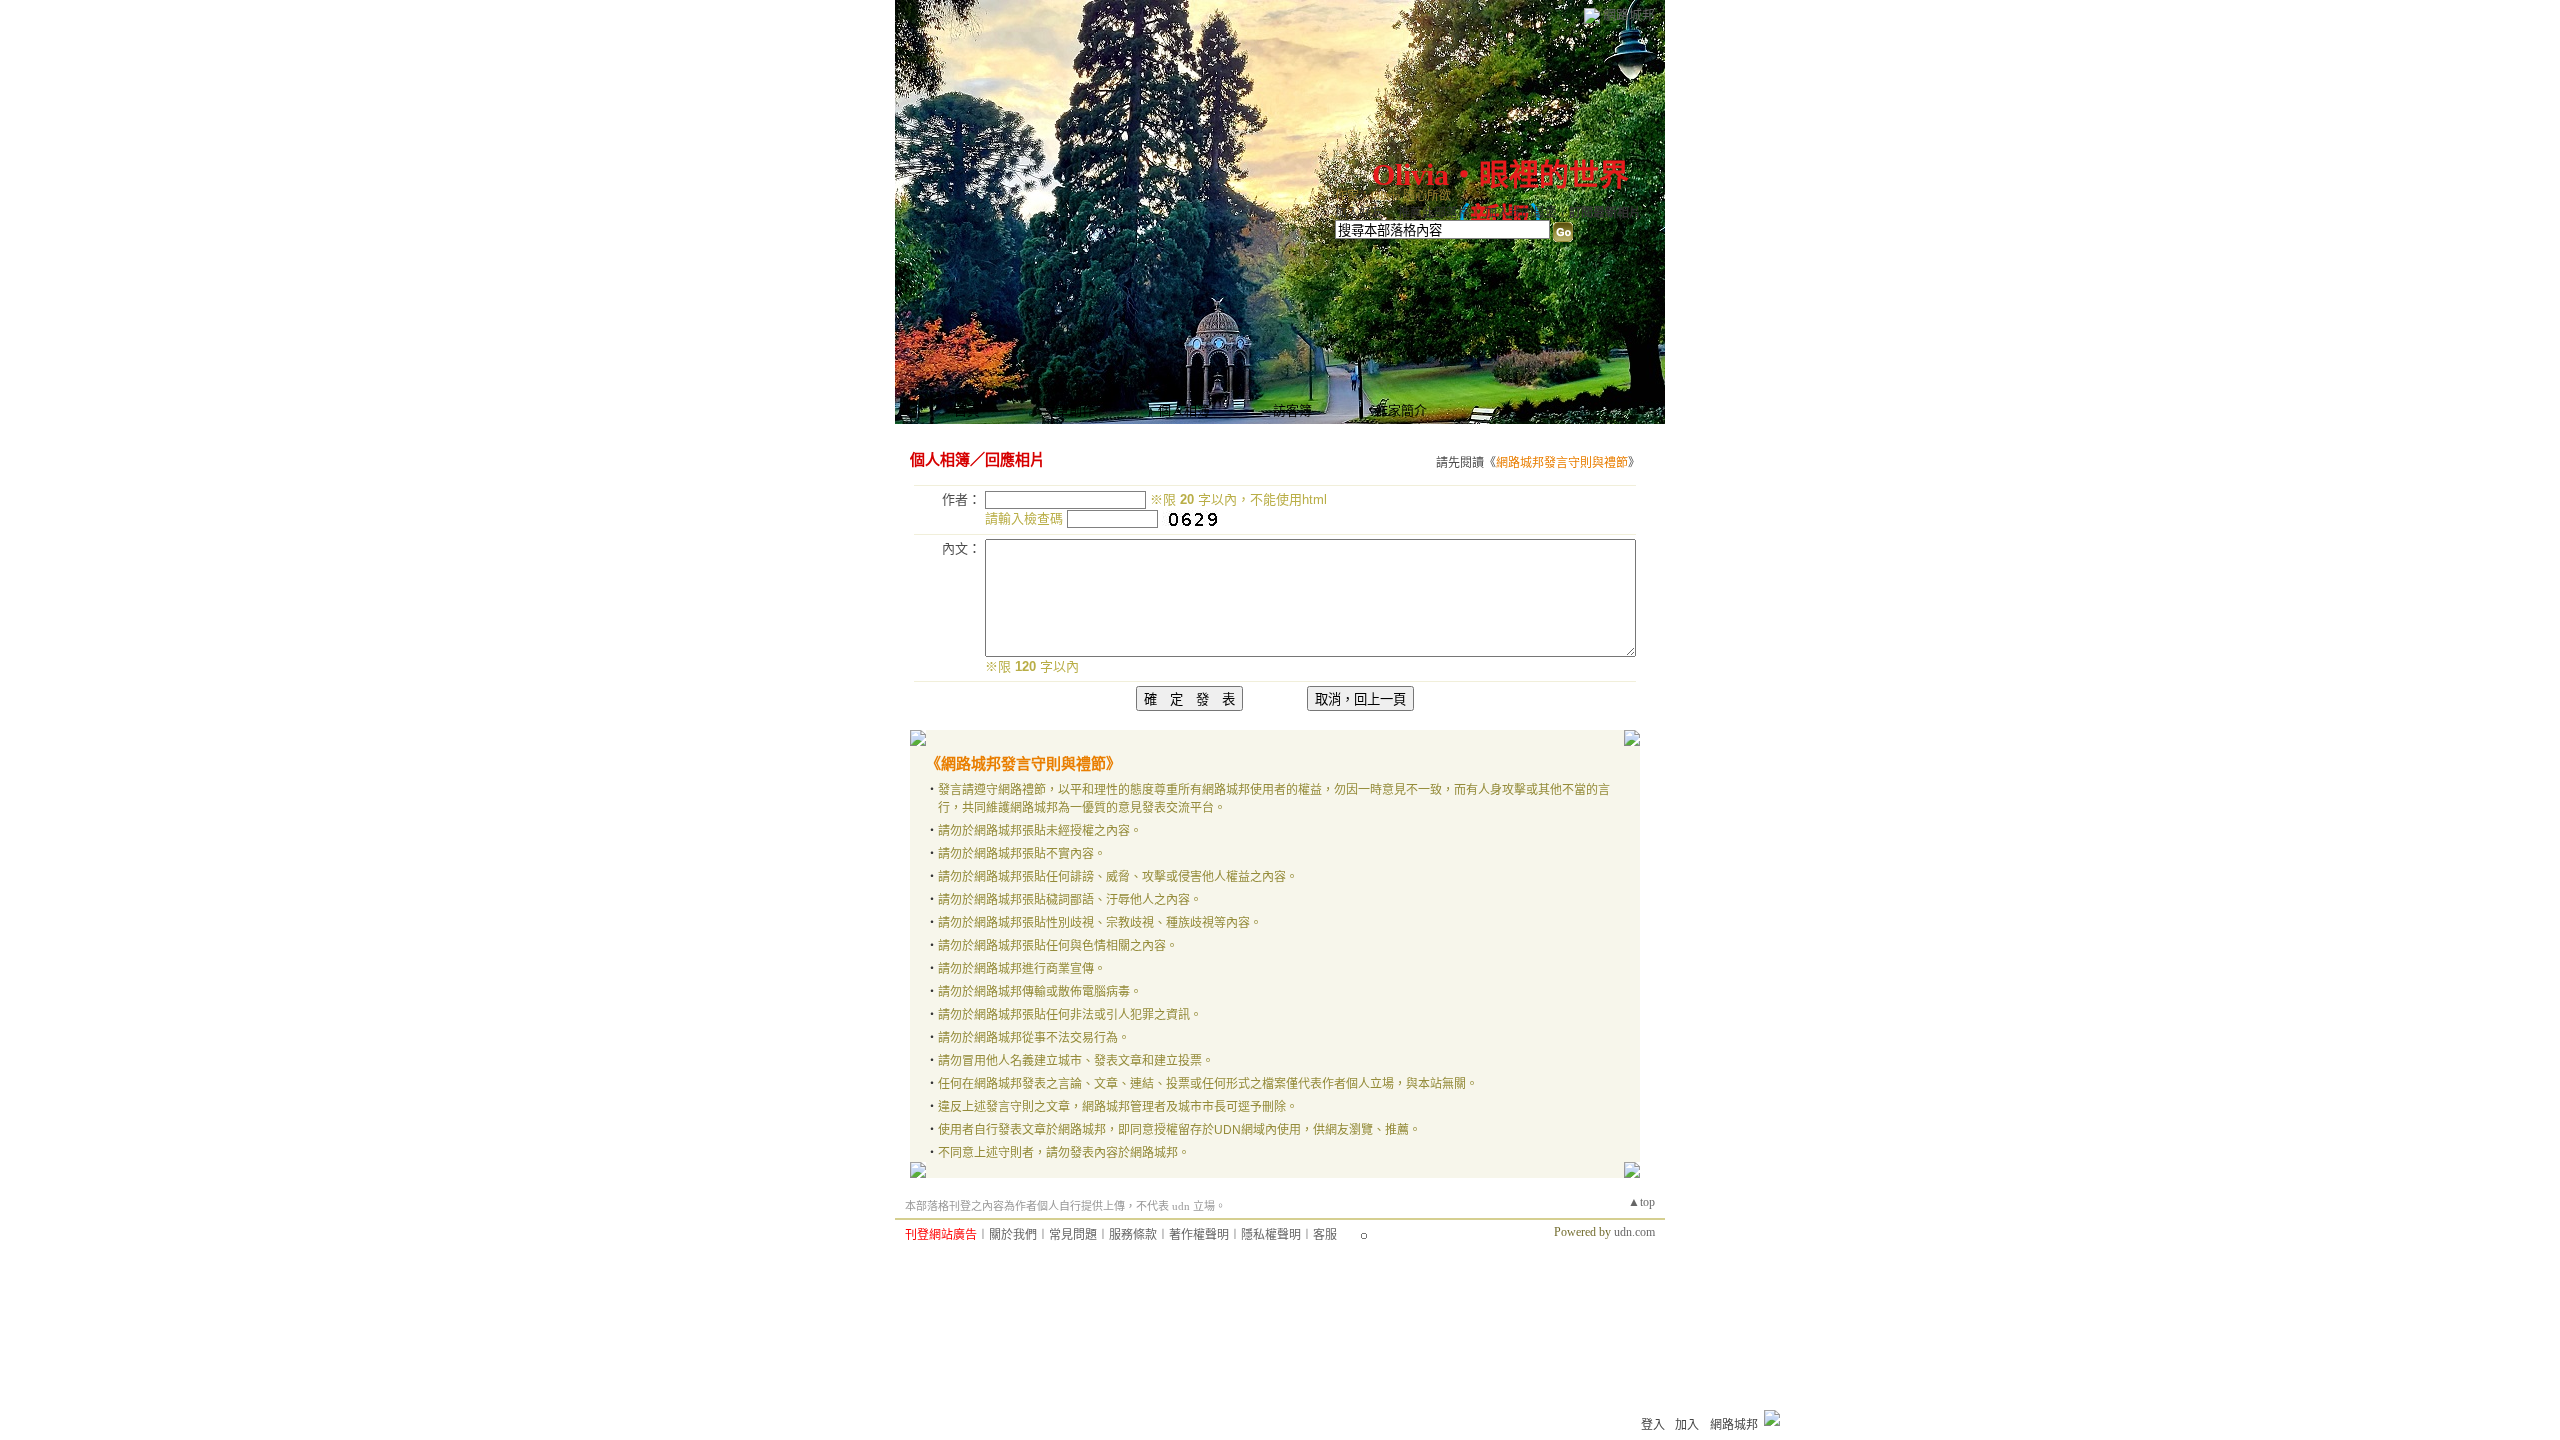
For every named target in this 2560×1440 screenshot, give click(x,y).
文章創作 (1069, 410)
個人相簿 (1184, 410)
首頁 (967, 410)
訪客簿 (1292, 410)
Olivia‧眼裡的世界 (1500, 174)
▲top (1641, 1202)
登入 (1653, 1425)
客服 (1325, 1235)
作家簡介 (1401, 410)
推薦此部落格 (1434, 213)
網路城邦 (1629, 14)
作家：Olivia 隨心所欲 (1393, 196)
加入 (1687, 1425)
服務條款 (1133, 1235)
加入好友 (1359, 213)
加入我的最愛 (1521, 213)
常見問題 (1073, 1235)
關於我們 (1013, 1235)
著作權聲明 (1199, 1235)
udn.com (1634, 1232)
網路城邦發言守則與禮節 (1562, 463)
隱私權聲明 (1271, 1235)
